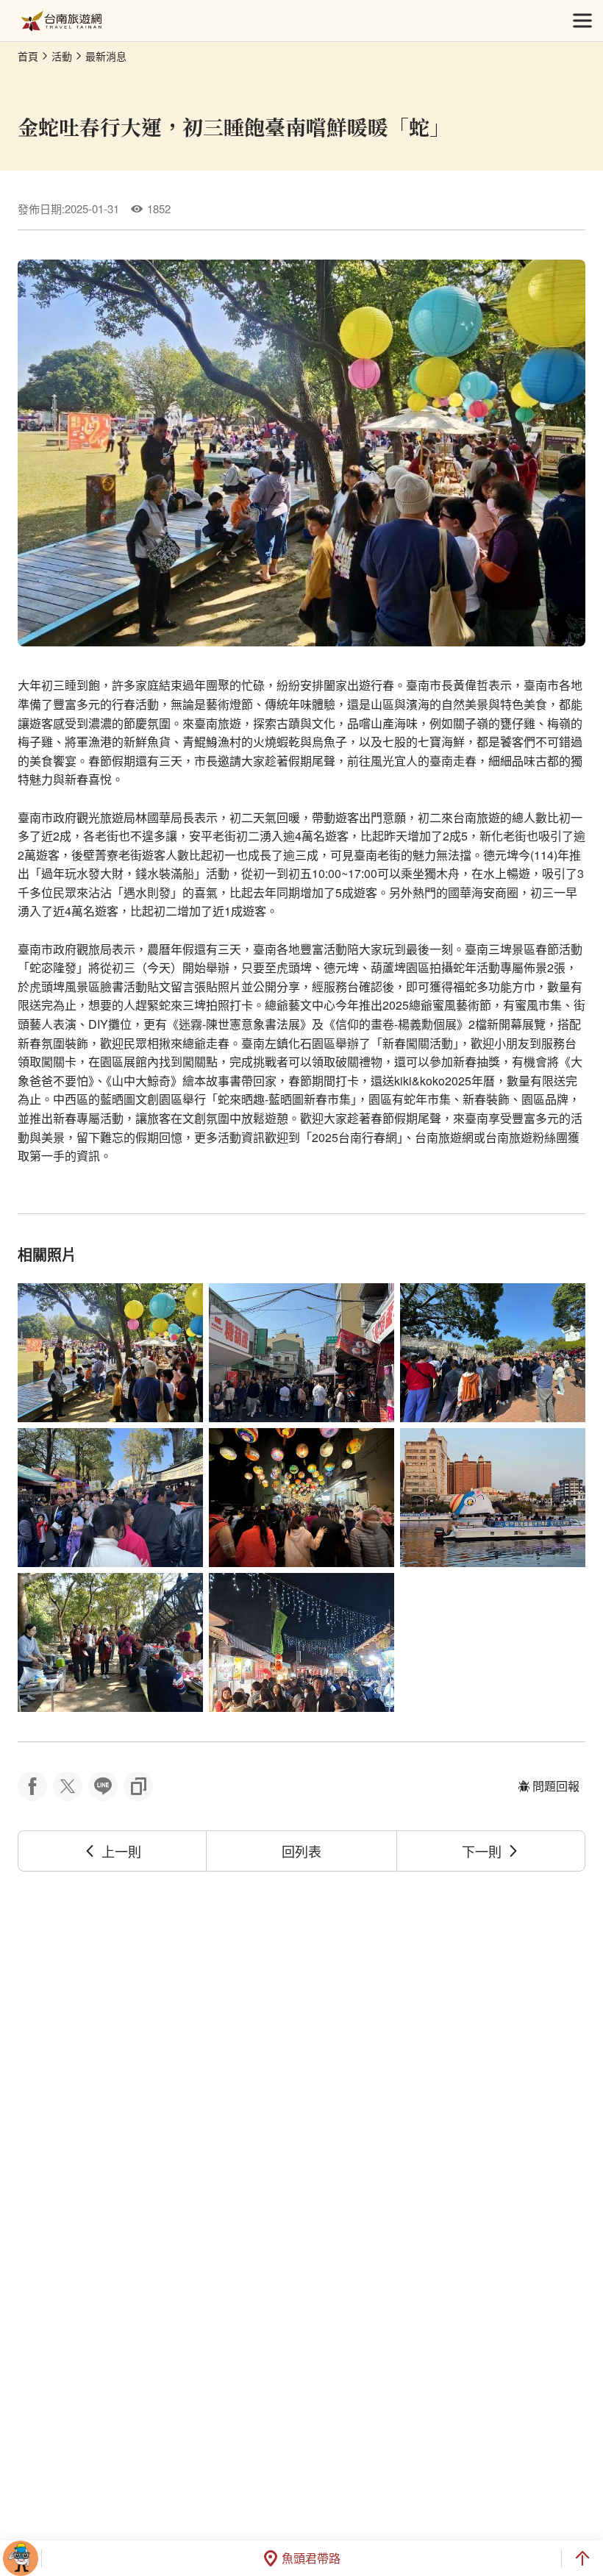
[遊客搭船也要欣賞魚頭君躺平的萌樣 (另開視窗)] (493, 1498)
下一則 (482, 1851)
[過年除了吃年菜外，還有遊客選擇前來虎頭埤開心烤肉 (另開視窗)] (110, 1642)
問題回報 (556, 1786)
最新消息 (106, 56)
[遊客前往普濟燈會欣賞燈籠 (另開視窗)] (301, 1498)
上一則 (121, 1851)
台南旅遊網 (61, 21)
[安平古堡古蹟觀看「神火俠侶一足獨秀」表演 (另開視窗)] (493, 1353)
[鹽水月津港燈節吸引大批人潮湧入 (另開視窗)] (301, 1642)
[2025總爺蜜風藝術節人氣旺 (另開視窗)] (110, 1353)
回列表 (301, 1851)
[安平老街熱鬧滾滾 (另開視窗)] (110, 1498)
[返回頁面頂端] (582, 2558)
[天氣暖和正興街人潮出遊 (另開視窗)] (301, 1353)
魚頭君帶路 (311, 2558)
